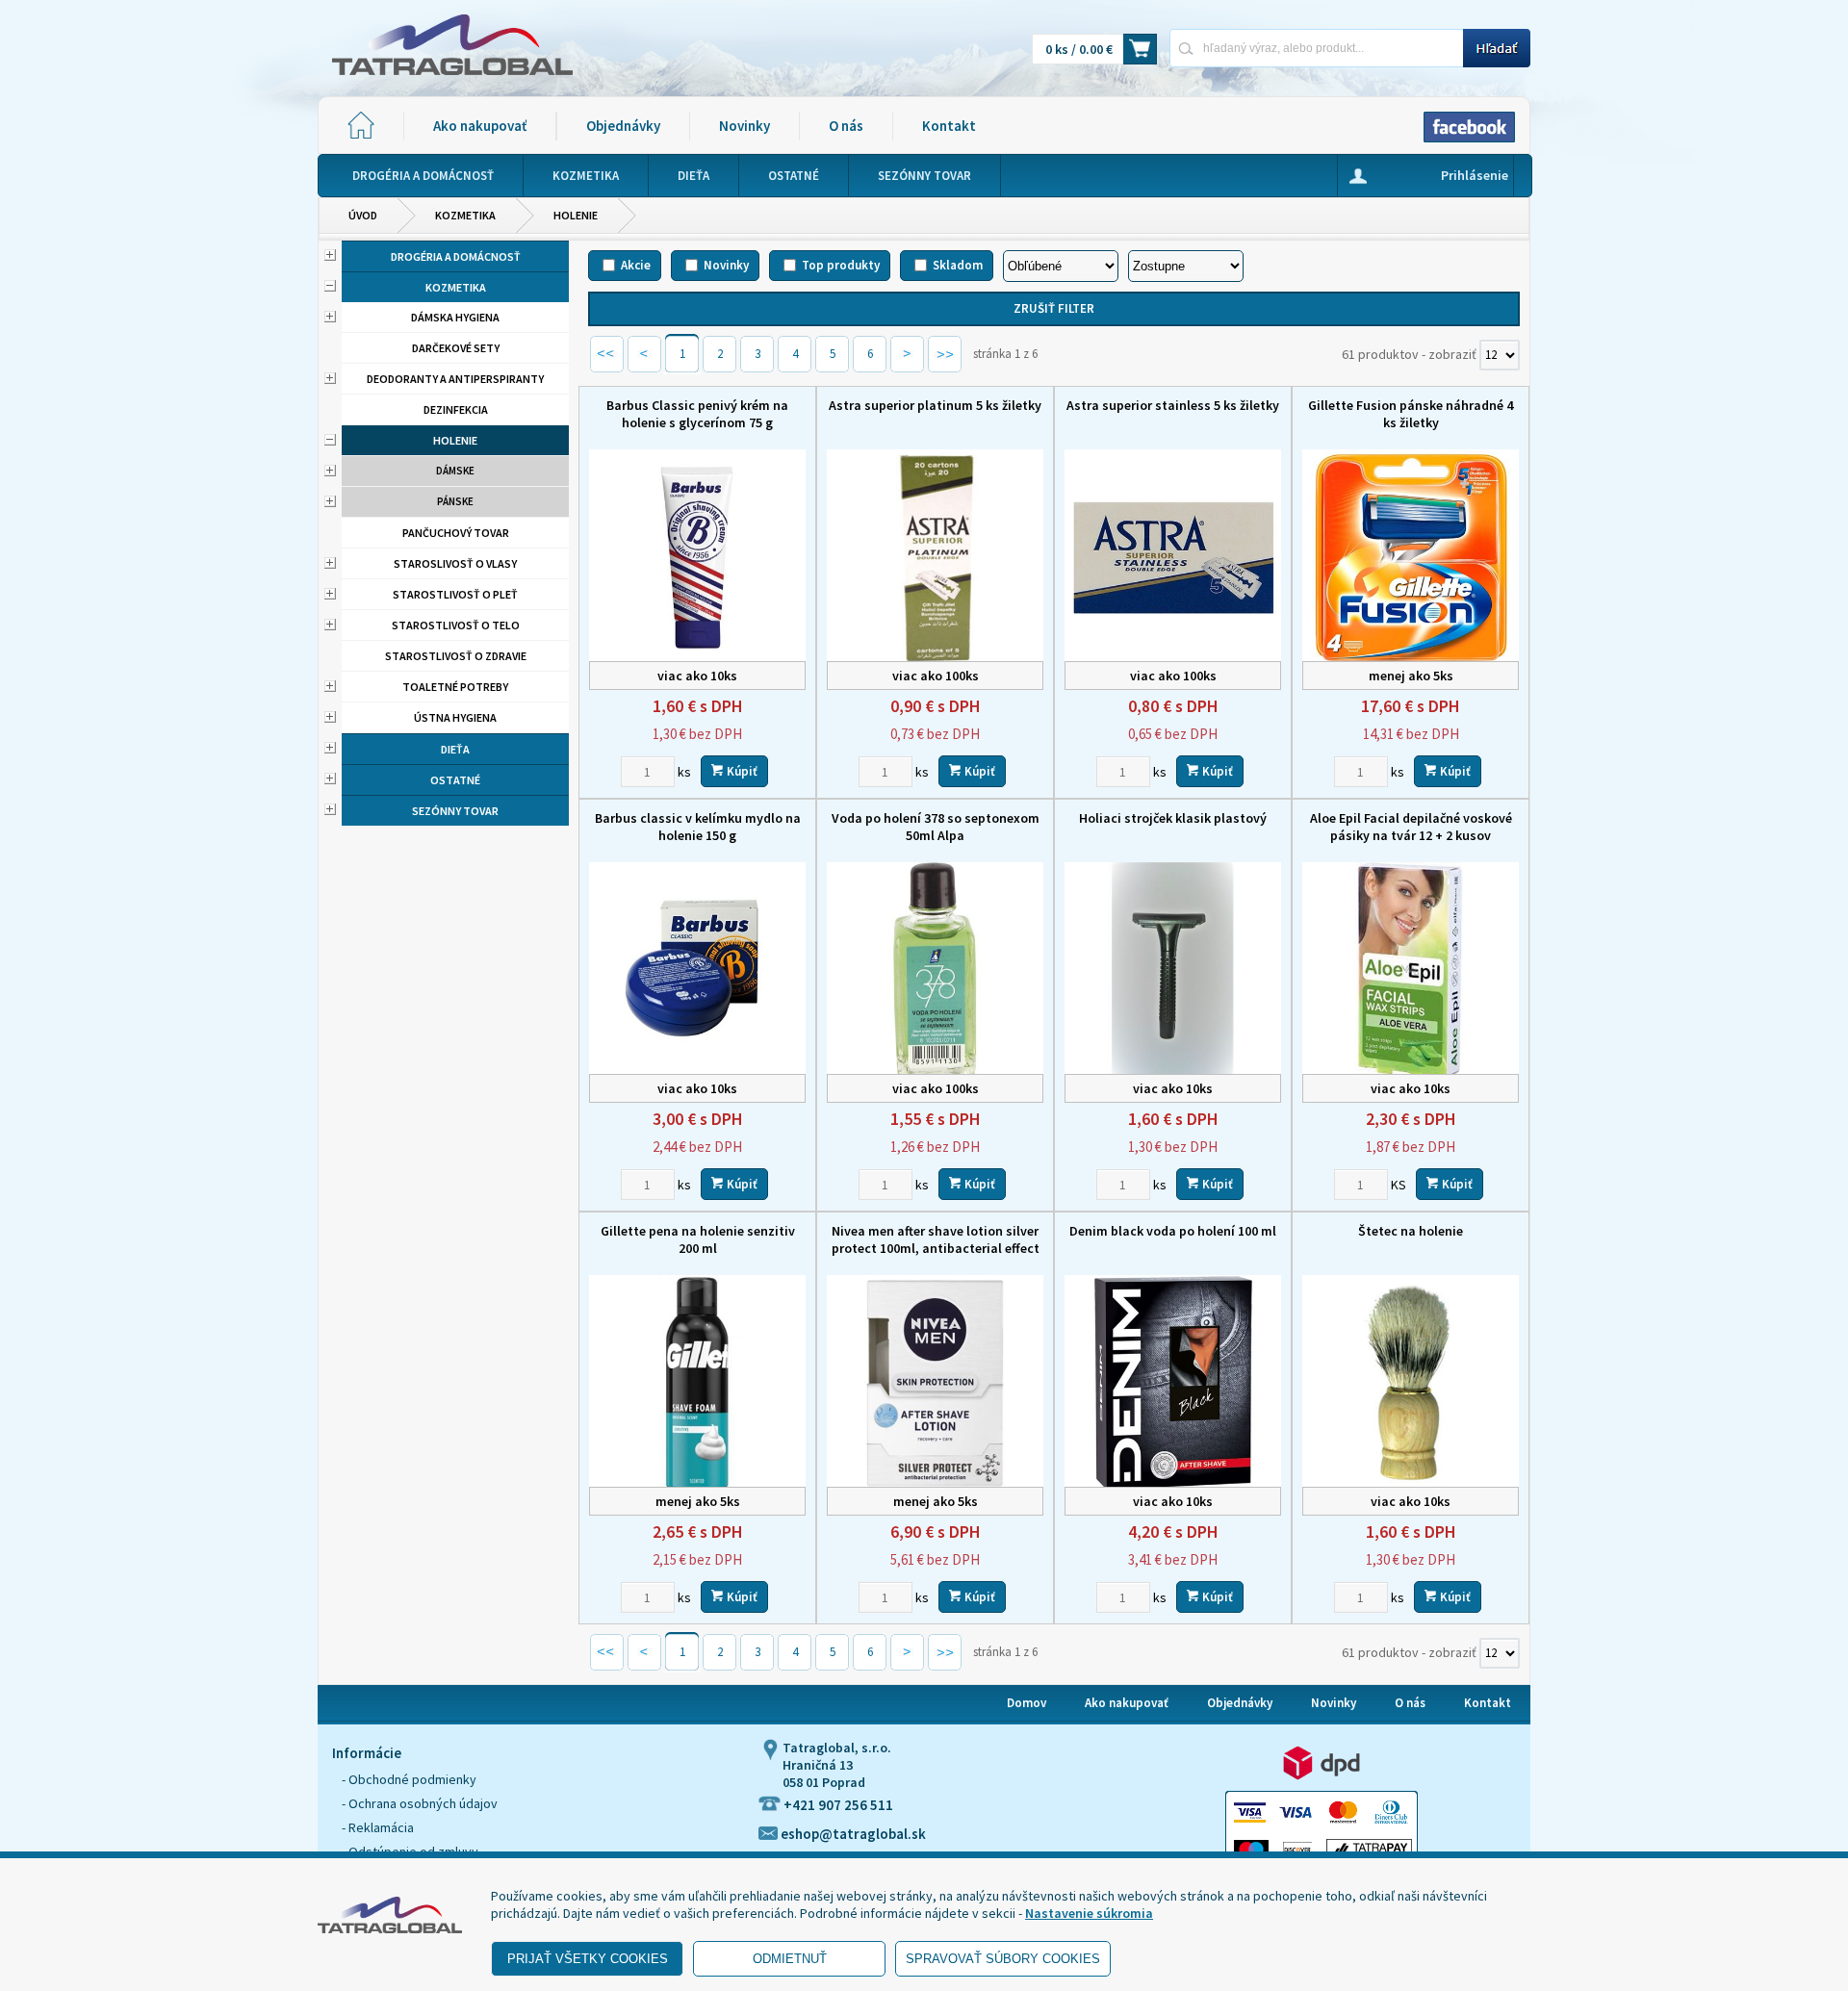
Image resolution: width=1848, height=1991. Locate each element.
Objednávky (623, 126)
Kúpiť (741, 771)
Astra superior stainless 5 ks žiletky (1173, 405)
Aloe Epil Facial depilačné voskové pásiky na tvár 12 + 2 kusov (1411, 827)
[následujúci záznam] (907, 361)
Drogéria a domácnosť (456, 256)
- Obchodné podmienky (409, 1779)
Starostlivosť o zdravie (456, 656)
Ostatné (455, 780)
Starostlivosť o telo (456, 625)
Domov (1027, 1703)
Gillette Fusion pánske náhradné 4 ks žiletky (1411, 414)
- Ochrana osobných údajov (420, 1803)
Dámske (455, 471)
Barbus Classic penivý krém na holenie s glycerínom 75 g (697, 414)
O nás (846, 126)
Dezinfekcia (456, 409)
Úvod (363, 215)
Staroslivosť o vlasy (455, 563)
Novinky (744, 126)
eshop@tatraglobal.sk (852, 1834)
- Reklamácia (378, 1827)
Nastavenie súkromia (1089, 1913)
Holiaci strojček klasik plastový (1173, 818)
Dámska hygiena (455, 317)
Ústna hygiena (455, 717)
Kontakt (949, 126)
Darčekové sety (456, 348)
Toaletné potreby (455, 687)
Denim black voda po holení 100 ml (1173, 1231)
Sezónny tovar (455, 811)
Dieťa (455, 749)
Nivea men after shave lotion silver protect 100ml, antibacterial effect (936, 1239)
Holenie (576, 215)
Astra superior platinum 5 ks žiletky (935, 405)
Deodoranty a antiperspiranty (455, 379)
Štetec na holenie (1411, 1231)
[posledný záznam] (945, 361)
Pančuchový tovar (456, 533)
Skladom (958, 265)
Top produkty (841, 265)
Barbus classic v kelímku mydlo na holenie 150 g (698, 827)
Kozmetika (465, 215)
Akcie (636, 265)
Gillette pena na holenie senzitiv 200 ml (698, 1239)
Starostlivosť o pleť (455, 594)
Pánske (455, 501)
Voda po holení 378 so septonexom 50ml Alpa (936, 827)
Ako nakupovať (480, 126)
